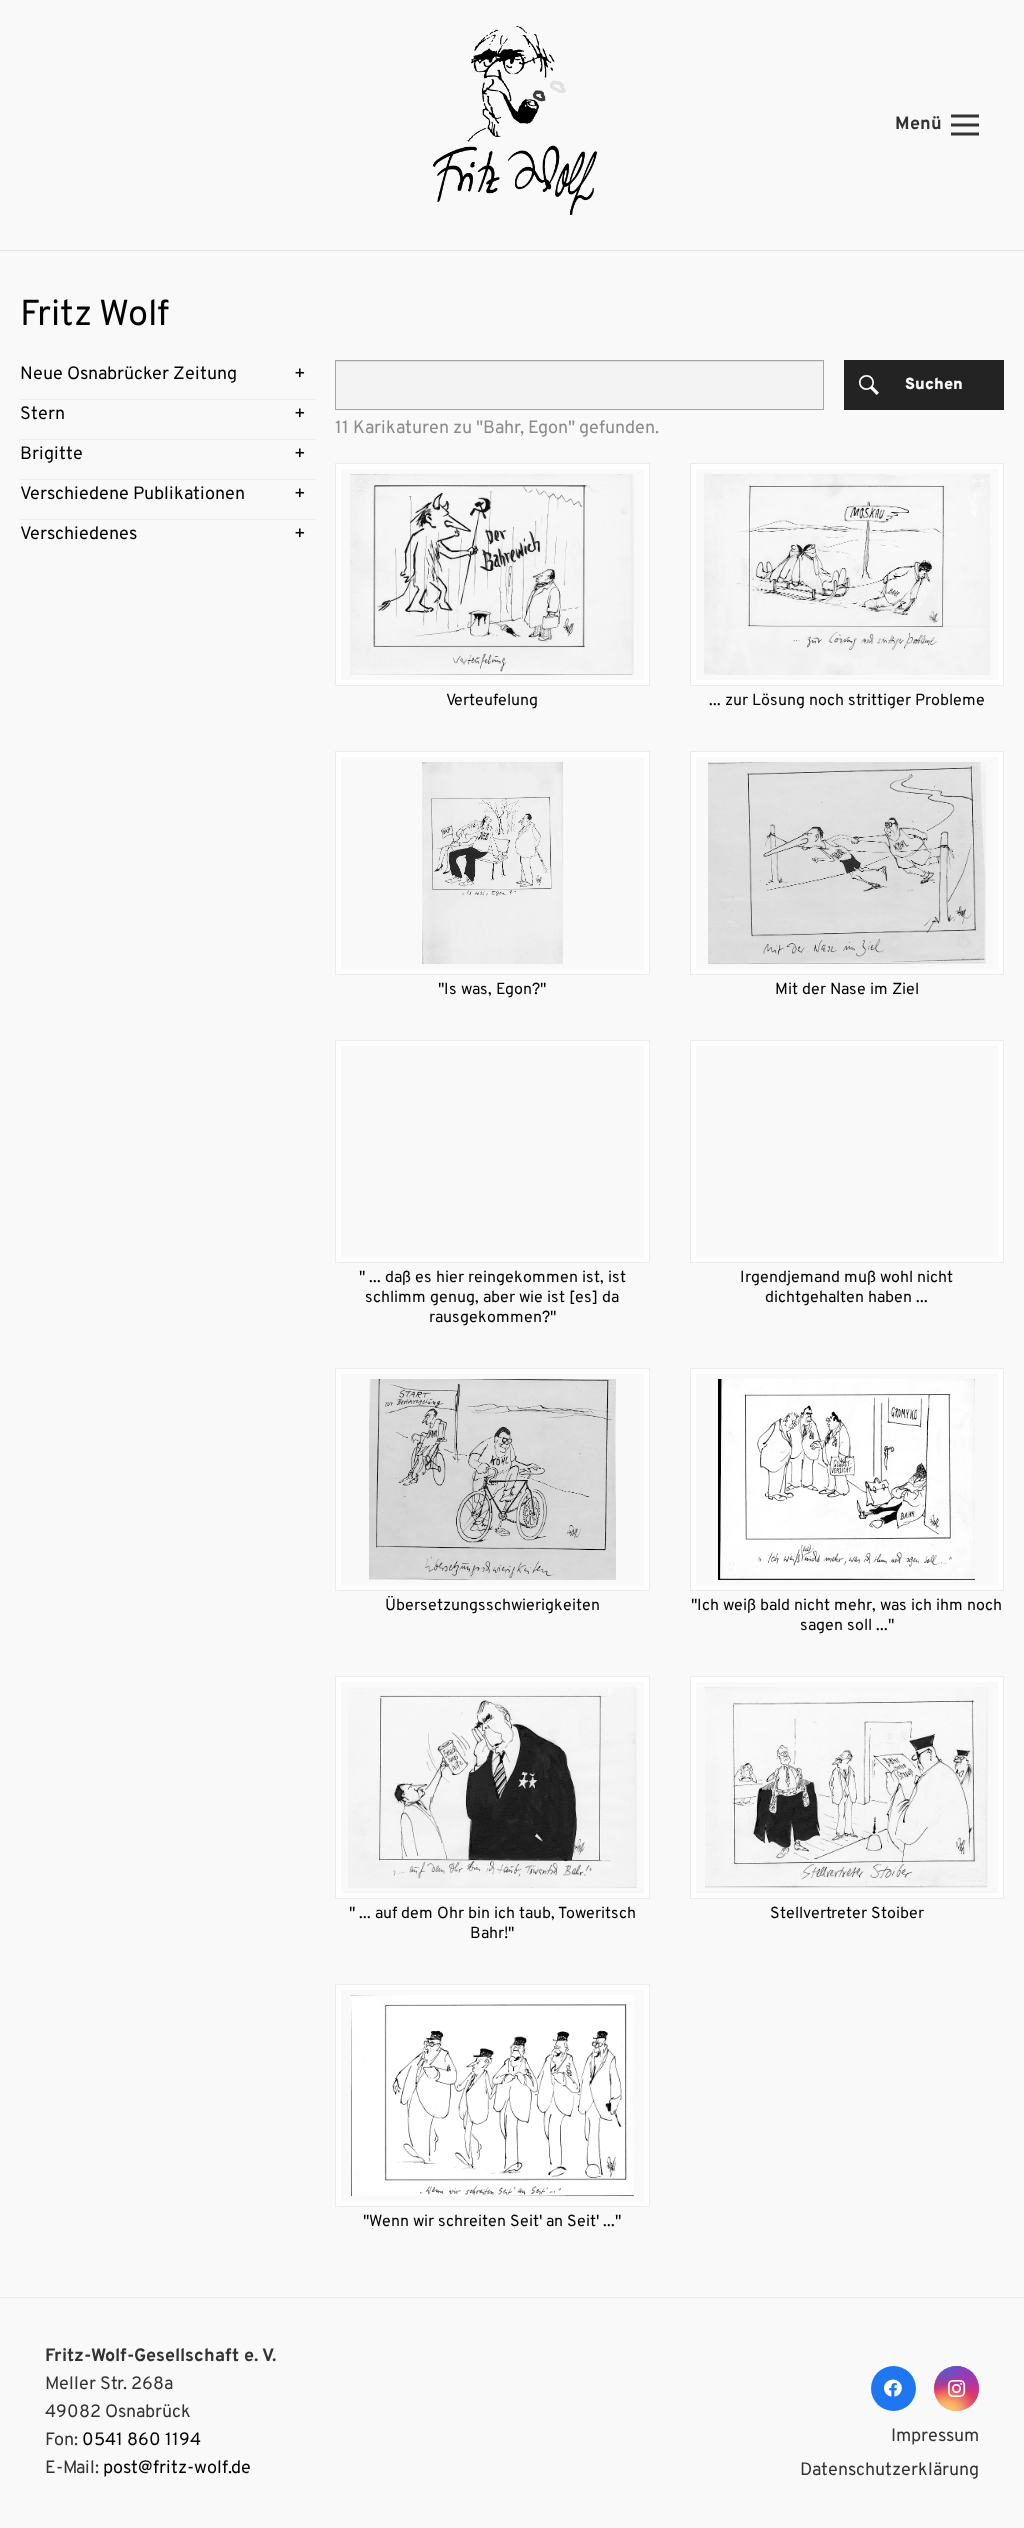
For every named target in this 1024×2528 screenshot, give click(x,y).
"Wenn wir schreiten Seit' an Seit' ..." (492, 2222)
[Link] (512, 125)
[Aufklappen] (300, 375)
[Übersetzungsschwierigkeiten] (492, 1479)
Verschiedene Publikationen (132, 494)
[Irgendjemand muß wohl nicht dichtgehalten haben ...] (847, 1151)
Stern (42, 414)
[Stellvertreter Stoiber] (847, 1787)
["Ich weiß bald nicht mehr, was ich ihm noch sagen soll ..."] (847, 1479)
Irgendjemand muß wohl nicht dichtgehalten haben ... (846, 1288)
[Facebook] (893, 2388)
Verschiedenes (78, 534)
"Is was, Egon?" (492, 990)
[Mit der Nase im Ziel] (847, 862)
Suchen (934, 385)
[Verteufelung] (492, 574)
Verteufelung (492, 701)
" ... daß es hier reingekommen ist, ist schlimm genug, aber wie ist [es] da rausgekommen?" (492, 1298)
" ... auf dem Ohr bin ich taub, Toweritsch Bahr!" (492, 1924)
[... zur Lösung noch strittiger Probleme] (847, 574)
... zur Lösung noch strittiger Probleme (847, 701)
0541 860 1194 (141, 2440)
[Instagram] (956, 2388)
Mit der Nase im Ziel (847, 990)
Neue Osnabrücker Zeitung (128, 374)
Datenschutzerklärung (889, 2470)
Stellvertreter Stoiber (847, 1914)
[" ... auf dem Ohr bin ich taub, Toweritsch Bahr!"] (492, 1787)
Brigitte (51, 454)
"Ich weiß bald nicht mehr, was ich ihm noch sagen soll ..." (846, 1616)
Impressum (935, 2436)
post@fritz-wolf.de (177, 2468)
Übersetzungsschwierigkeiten (492, 1606)
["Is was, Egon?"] (492, 862)
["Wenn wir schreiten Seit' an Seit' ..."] (492, 2095)
